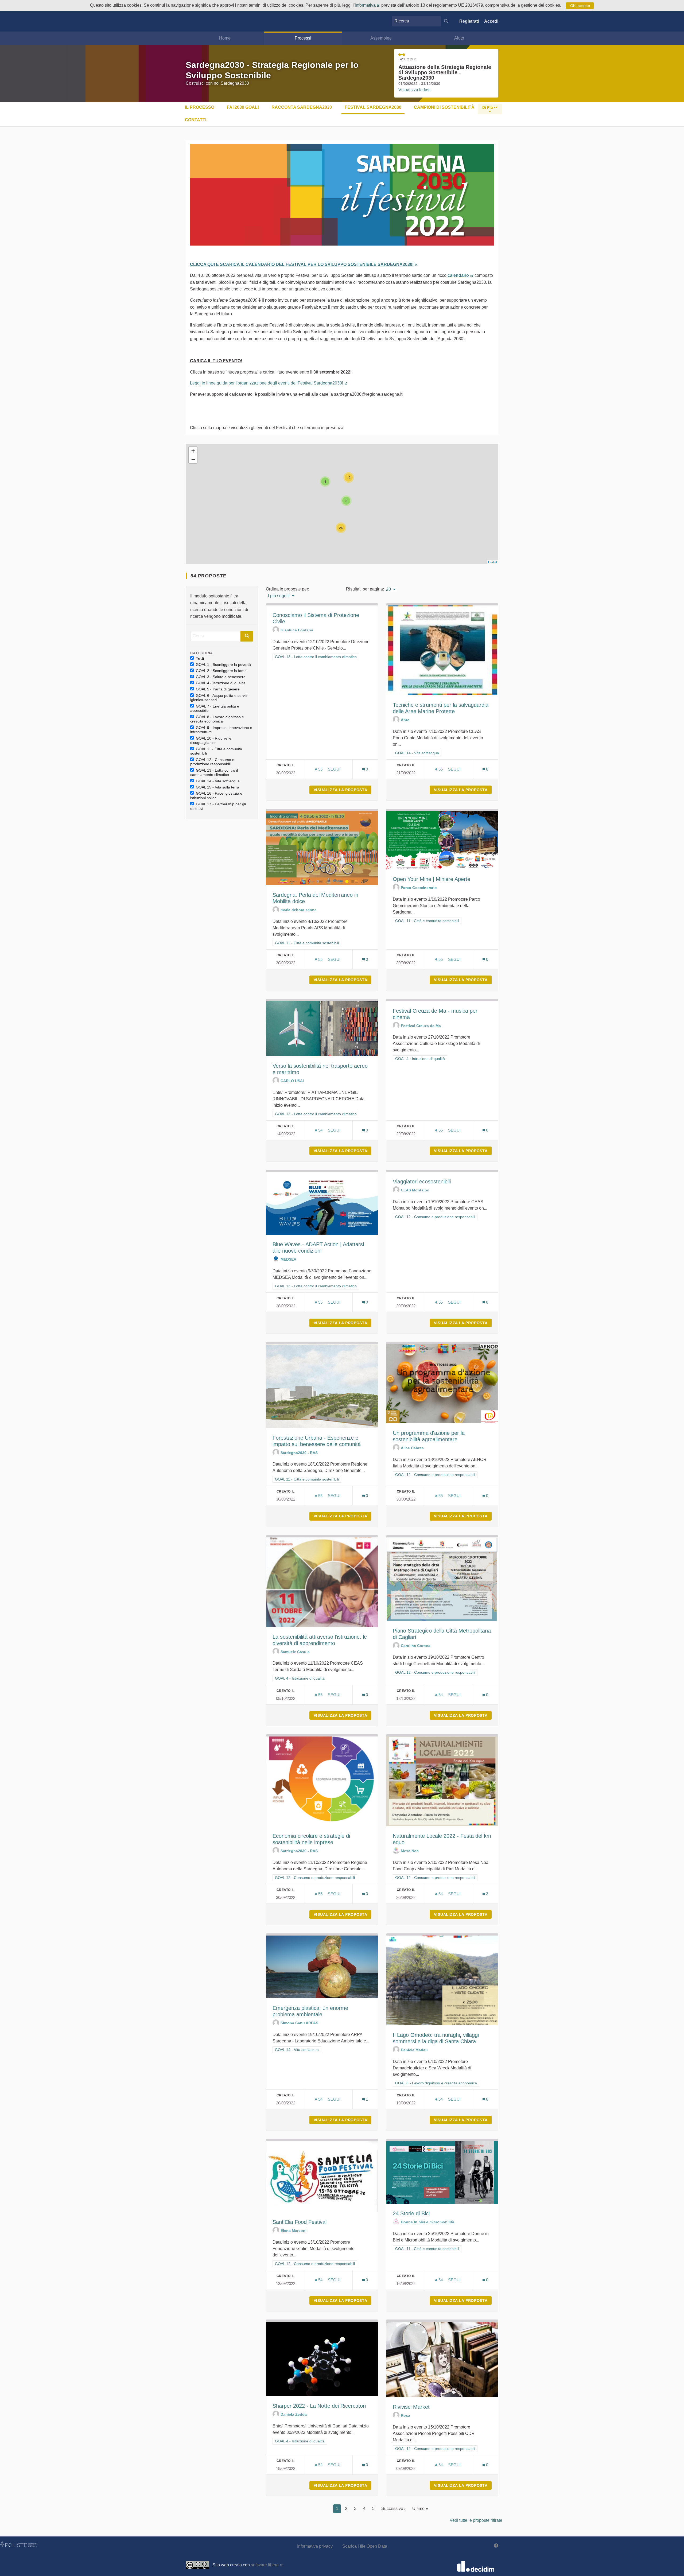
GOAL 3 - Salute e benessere (221, 677)
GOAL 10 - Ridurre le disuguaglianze (211, 741)
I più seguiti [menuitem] (279, 596)
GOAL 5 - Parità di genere (218, 689)
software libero (267, 2565)
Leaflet (493, 562)
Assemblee (381, 38)
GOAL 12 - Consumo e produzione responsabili (212, 762)
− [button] (193, 459)
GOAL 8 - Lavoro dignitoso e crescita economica (217, 719)
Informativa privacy (315, 2546)
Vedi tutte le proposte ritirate (476, 2520)
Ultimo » (420, 2509)
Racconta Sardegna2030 (302, 107)
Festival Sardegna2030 (373, 107)
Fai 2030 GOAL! (243, 107)
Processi (303, 38)
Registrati (469, 21)
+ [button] (193, 451)
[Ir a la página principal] (194, 21)
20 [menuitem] (388, 589)
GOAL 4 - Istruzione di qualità (221, 683)
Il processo (200, 107)
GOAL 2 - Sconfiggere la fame (221, 671)
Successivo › (393, 2509)
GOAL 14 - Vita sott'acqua (218, 781)
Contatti (196, 120)
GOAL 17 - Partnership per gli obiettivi (218, 806)
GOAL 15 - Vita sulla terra (217, 787)
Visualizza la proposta (343, 790)
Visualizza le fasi (414, 90)
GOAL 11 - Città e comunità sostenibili (216, 751)
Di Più (488, 107)
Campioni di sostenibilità (444, 107)
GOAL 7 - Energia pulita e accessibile (215, 708)
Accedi (491, 21)
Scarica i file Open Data (365, 2546)
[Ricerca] (446, 21)
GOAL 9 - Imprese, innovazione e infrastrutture (221, 730)
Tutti (200, 658)
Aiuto (459, 38)
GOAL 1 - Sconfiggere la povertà (223, 665)
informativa (368, 5)
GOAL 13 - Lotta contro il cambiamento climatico (214, 773)
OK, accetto (580, 6)
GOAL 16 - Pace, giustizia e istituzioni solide (216, 796)
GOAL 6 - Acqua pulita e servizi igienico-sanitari (219, 698)
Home (225, 38)
